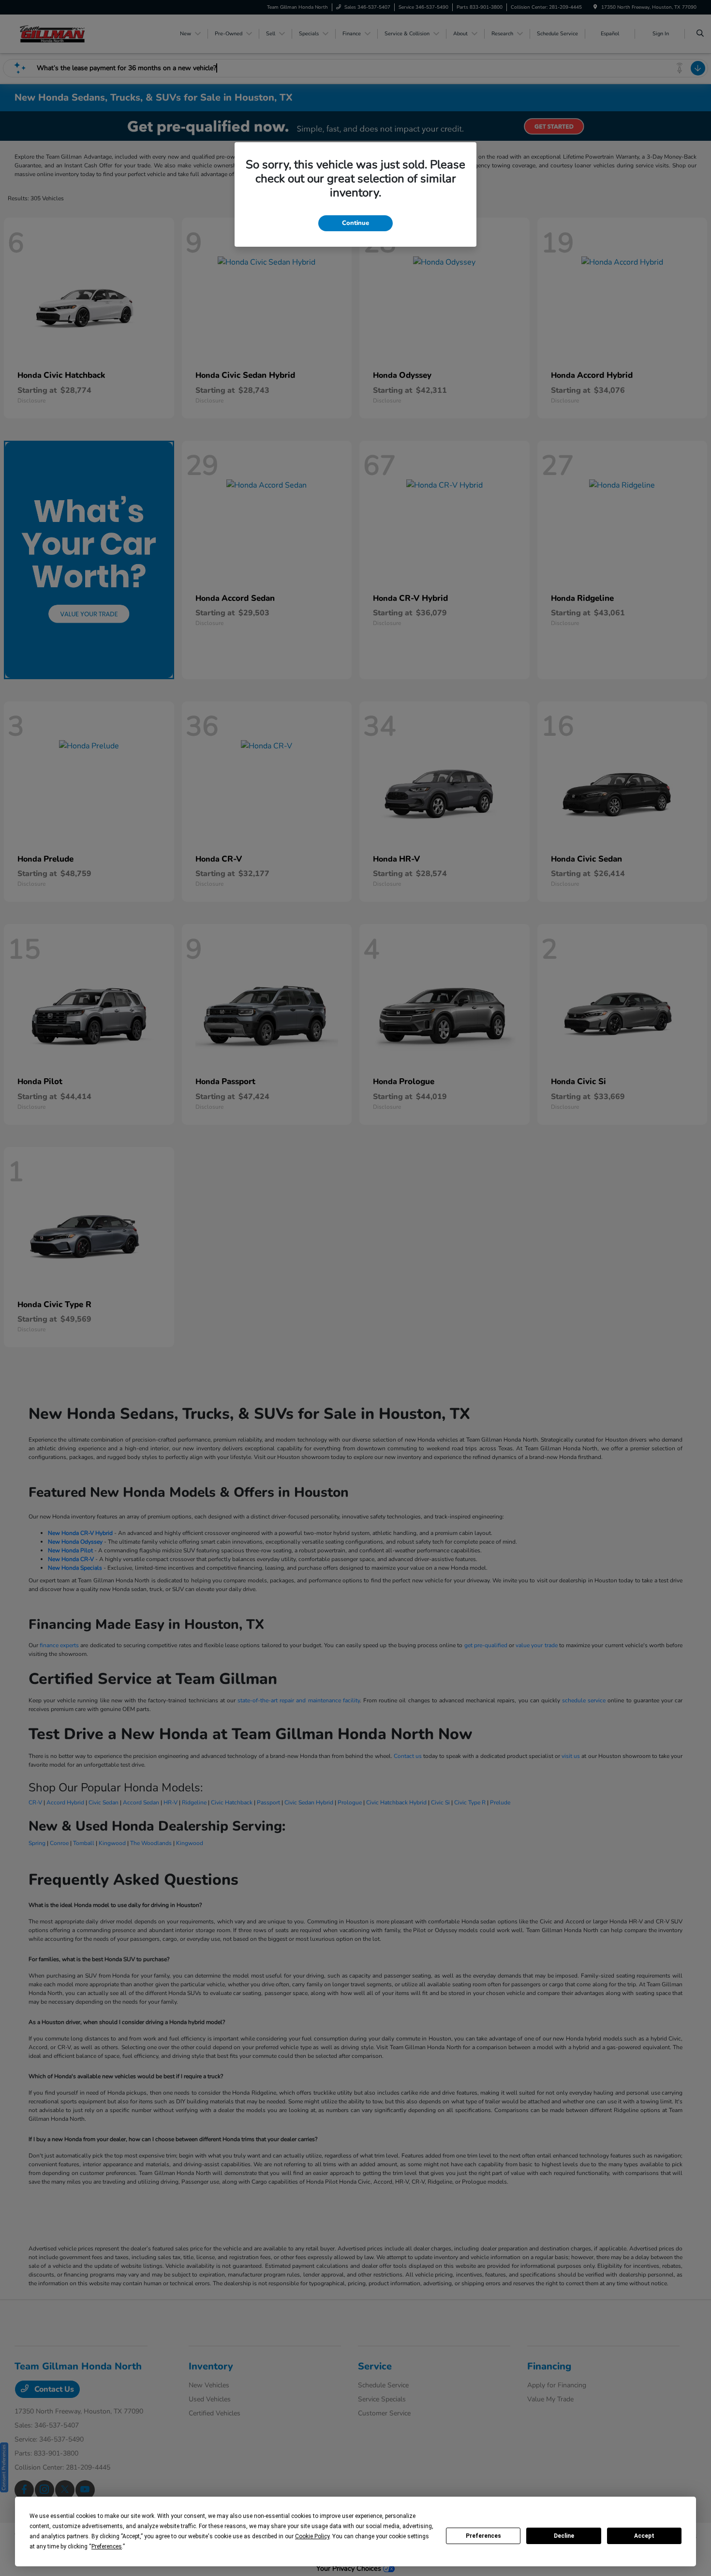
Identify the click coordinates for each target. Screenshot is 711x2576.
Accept (644, 2536)
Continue (355, 223)
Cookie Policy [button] (312, 2536)
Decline (564, 2536)
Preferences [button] (107, 2546)
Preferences (483, 2536)
